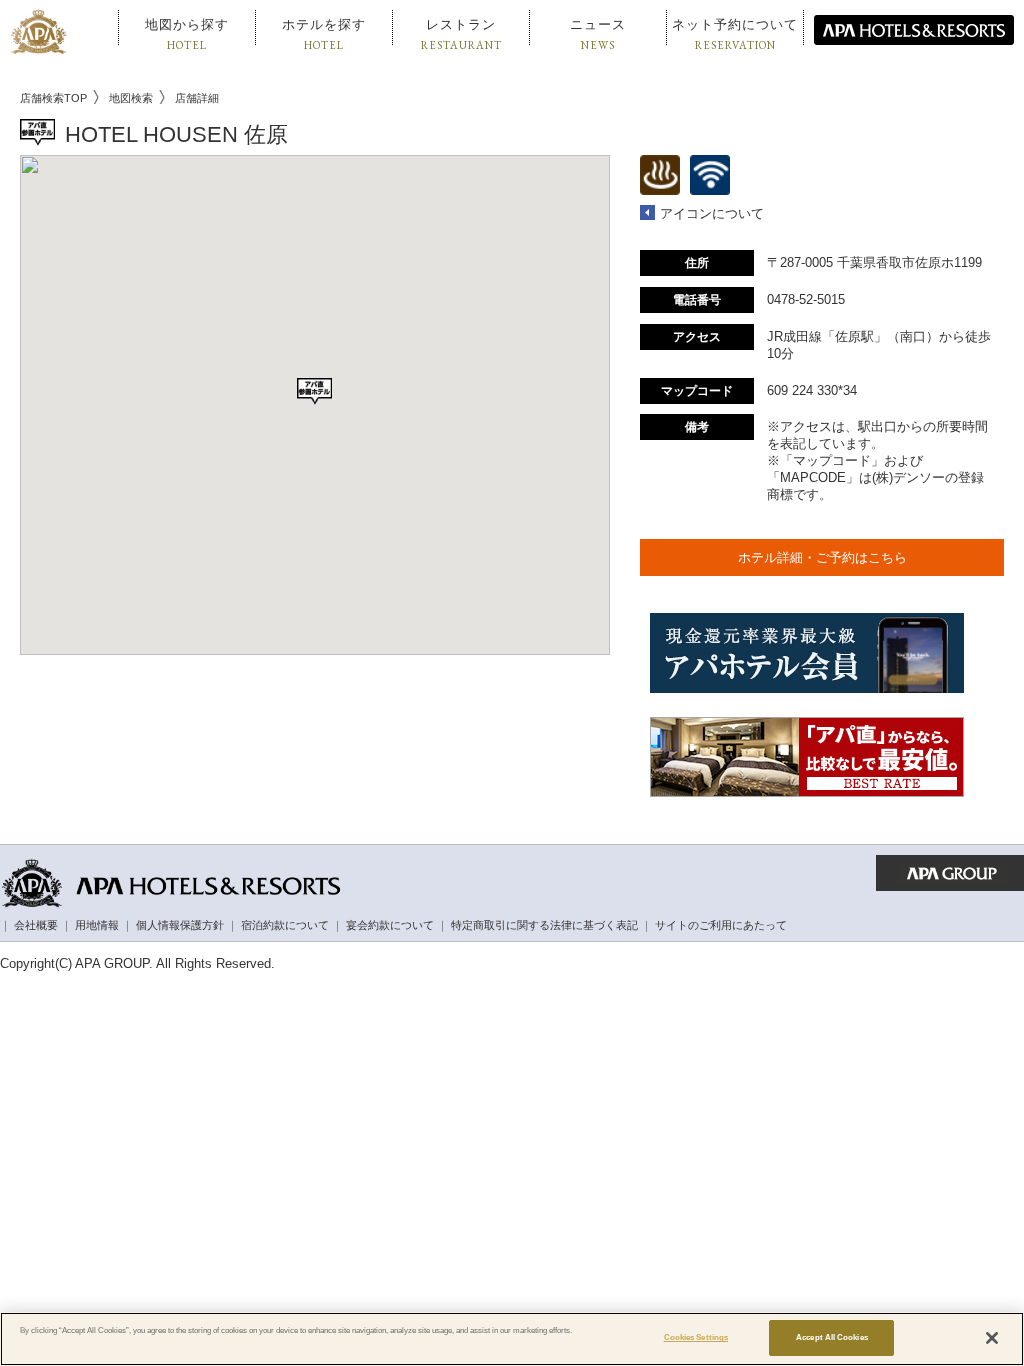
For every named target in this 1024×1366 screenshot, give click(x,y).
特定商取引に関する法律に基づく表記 (544, 925)
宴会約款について (390, 925)
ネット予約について (735, 34)
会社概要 (36, 925)
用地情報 (97, 925)
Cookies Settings (696, 1337)
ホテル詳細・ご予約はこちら (822, 557)
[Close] (992, 1338)
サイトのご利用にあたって (721, 925)
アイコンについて (712, 213)
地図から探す (187, 34)
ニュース (598, 34)
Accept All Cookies (831, 1337)
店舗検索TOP (53, 98)
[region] (512, 1339)
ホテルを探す (324, 34)
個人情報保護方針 (180, 925)
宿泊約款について (285, 925)
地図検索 (131, 98)
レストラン (461, 34)
